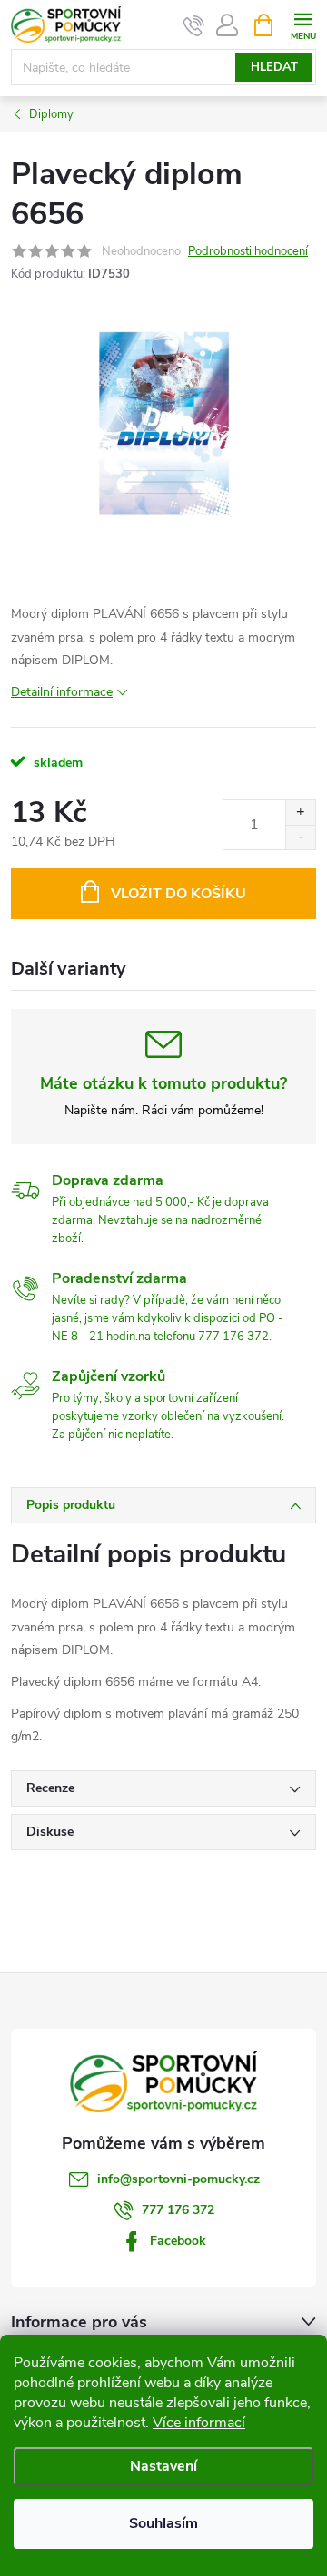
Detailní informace (62, 692)
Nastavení (163, 2466)
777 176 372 (178, 2210)
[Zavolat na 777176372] (194, 25)
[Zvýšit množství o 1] (300, 813)
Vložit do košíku (178, 894)
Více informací (199, 2423)
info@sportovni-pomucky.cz (178, 2179)
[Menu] (303, 24)
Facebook (178, 2241)
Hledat (274, 67)
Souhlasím (163, 2523)
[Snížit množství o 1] (300, 837)
